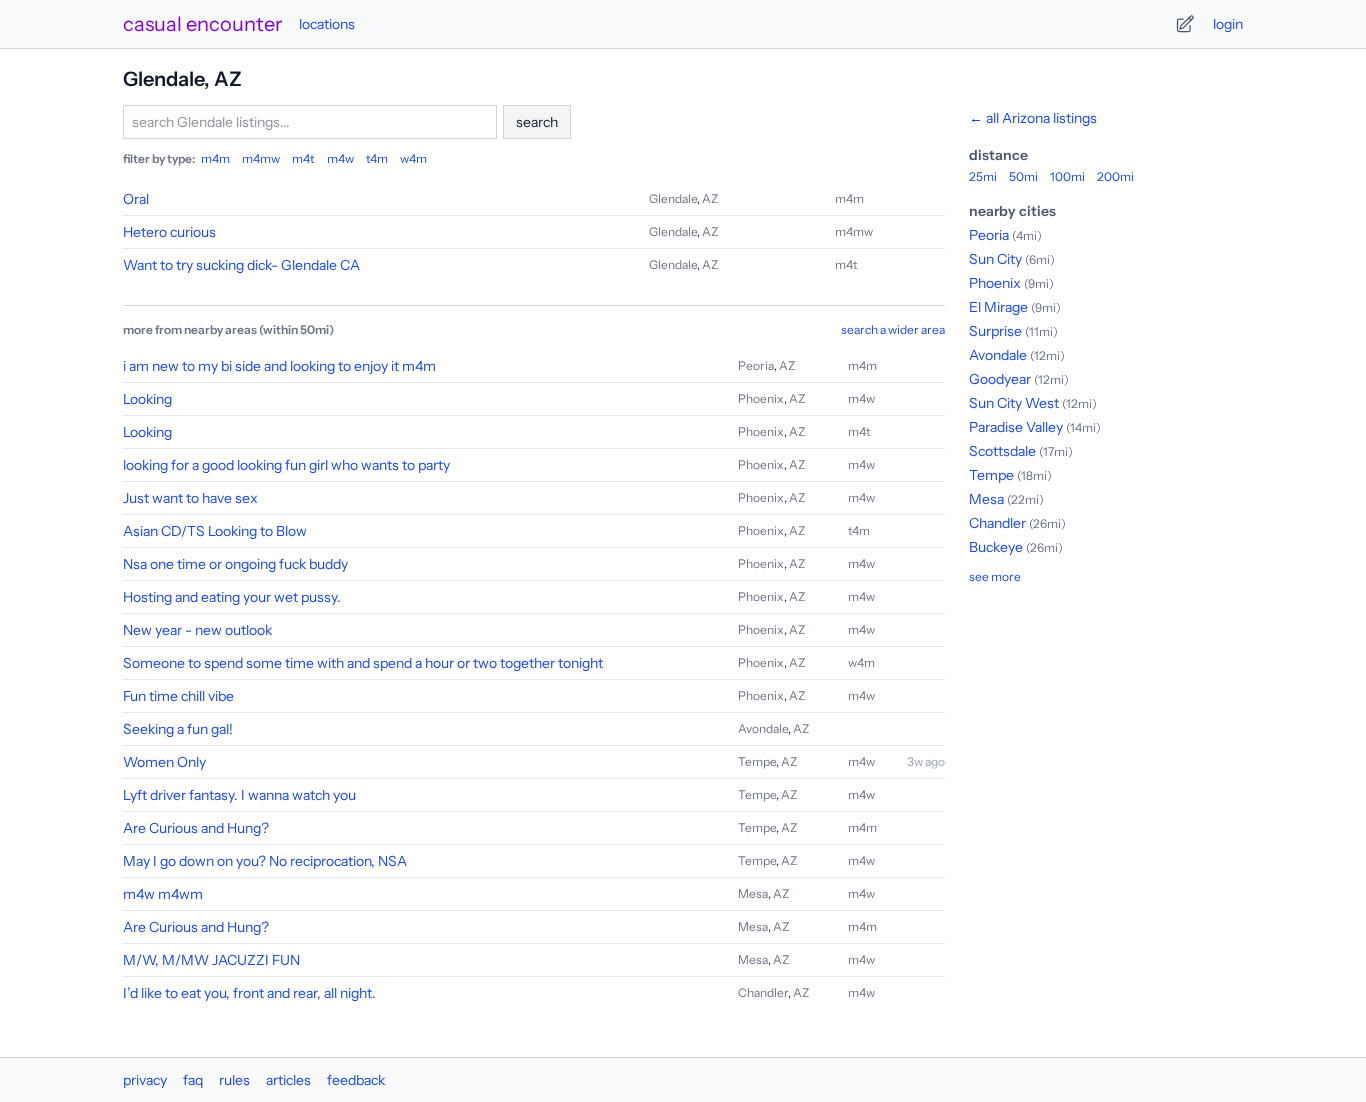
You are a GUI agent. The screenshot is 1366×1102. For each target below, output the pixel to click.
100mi (1067, 176)
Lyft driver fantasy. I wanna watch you (239, 795)
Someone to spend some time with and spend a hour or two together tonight (363, 663)
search (537, 122)
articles (288, 1080)
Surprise (995, 331)
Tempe (757, 761)
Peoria (756, 365)
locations (327, 24)
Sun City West (1014, 403)
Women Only (164, 762)
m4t (303, 158)
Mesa (753, 893)
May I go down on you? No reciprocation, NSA (265, 861)
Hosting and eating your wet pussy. (232, 597)
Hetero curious (169, 232)
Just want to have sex (190, 498)
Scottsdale (1002, 451)
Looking (147, 399)
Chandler (763, 992)
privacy (145, 1080)
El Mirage (998, 307)
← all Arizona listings (1033, 118)
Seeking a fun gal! (178, 729)
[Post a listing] (1185, 24)
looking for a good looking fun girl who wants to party (286, 465)
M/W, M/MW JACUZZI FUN (211, 960)
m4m (215, 158)
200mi (1115, 176)
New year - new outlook (197, 630)
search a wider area (893, 329)
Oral (136, 199)
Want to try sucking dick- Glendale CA (241, 265)
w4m (413, 158)
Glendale (673, 198)
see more (995, 576)
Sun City (995, 259)
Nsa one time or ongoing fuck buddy (235, 564)
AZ (710, 198)
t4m (377, 158)
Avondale (763, 728)
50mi (1023, 176)
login (1228, 24)
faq (193, 1080)
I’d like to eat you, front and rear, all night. (249, 993)
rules (234, 1080)
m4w (340, 158)
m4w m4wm (163, 894)
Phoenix (761, 398)
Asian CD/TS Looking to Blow (215, 531)
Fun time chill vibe (178, 696)
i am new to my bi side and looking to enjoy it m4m (279, 366)
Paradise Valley (1016, 427)
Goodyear (1000, 379)
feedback (356, 1080)
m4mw (261, 158)
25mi (983, 176)
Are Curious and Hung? (196, 828)
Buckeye (996, 547)
